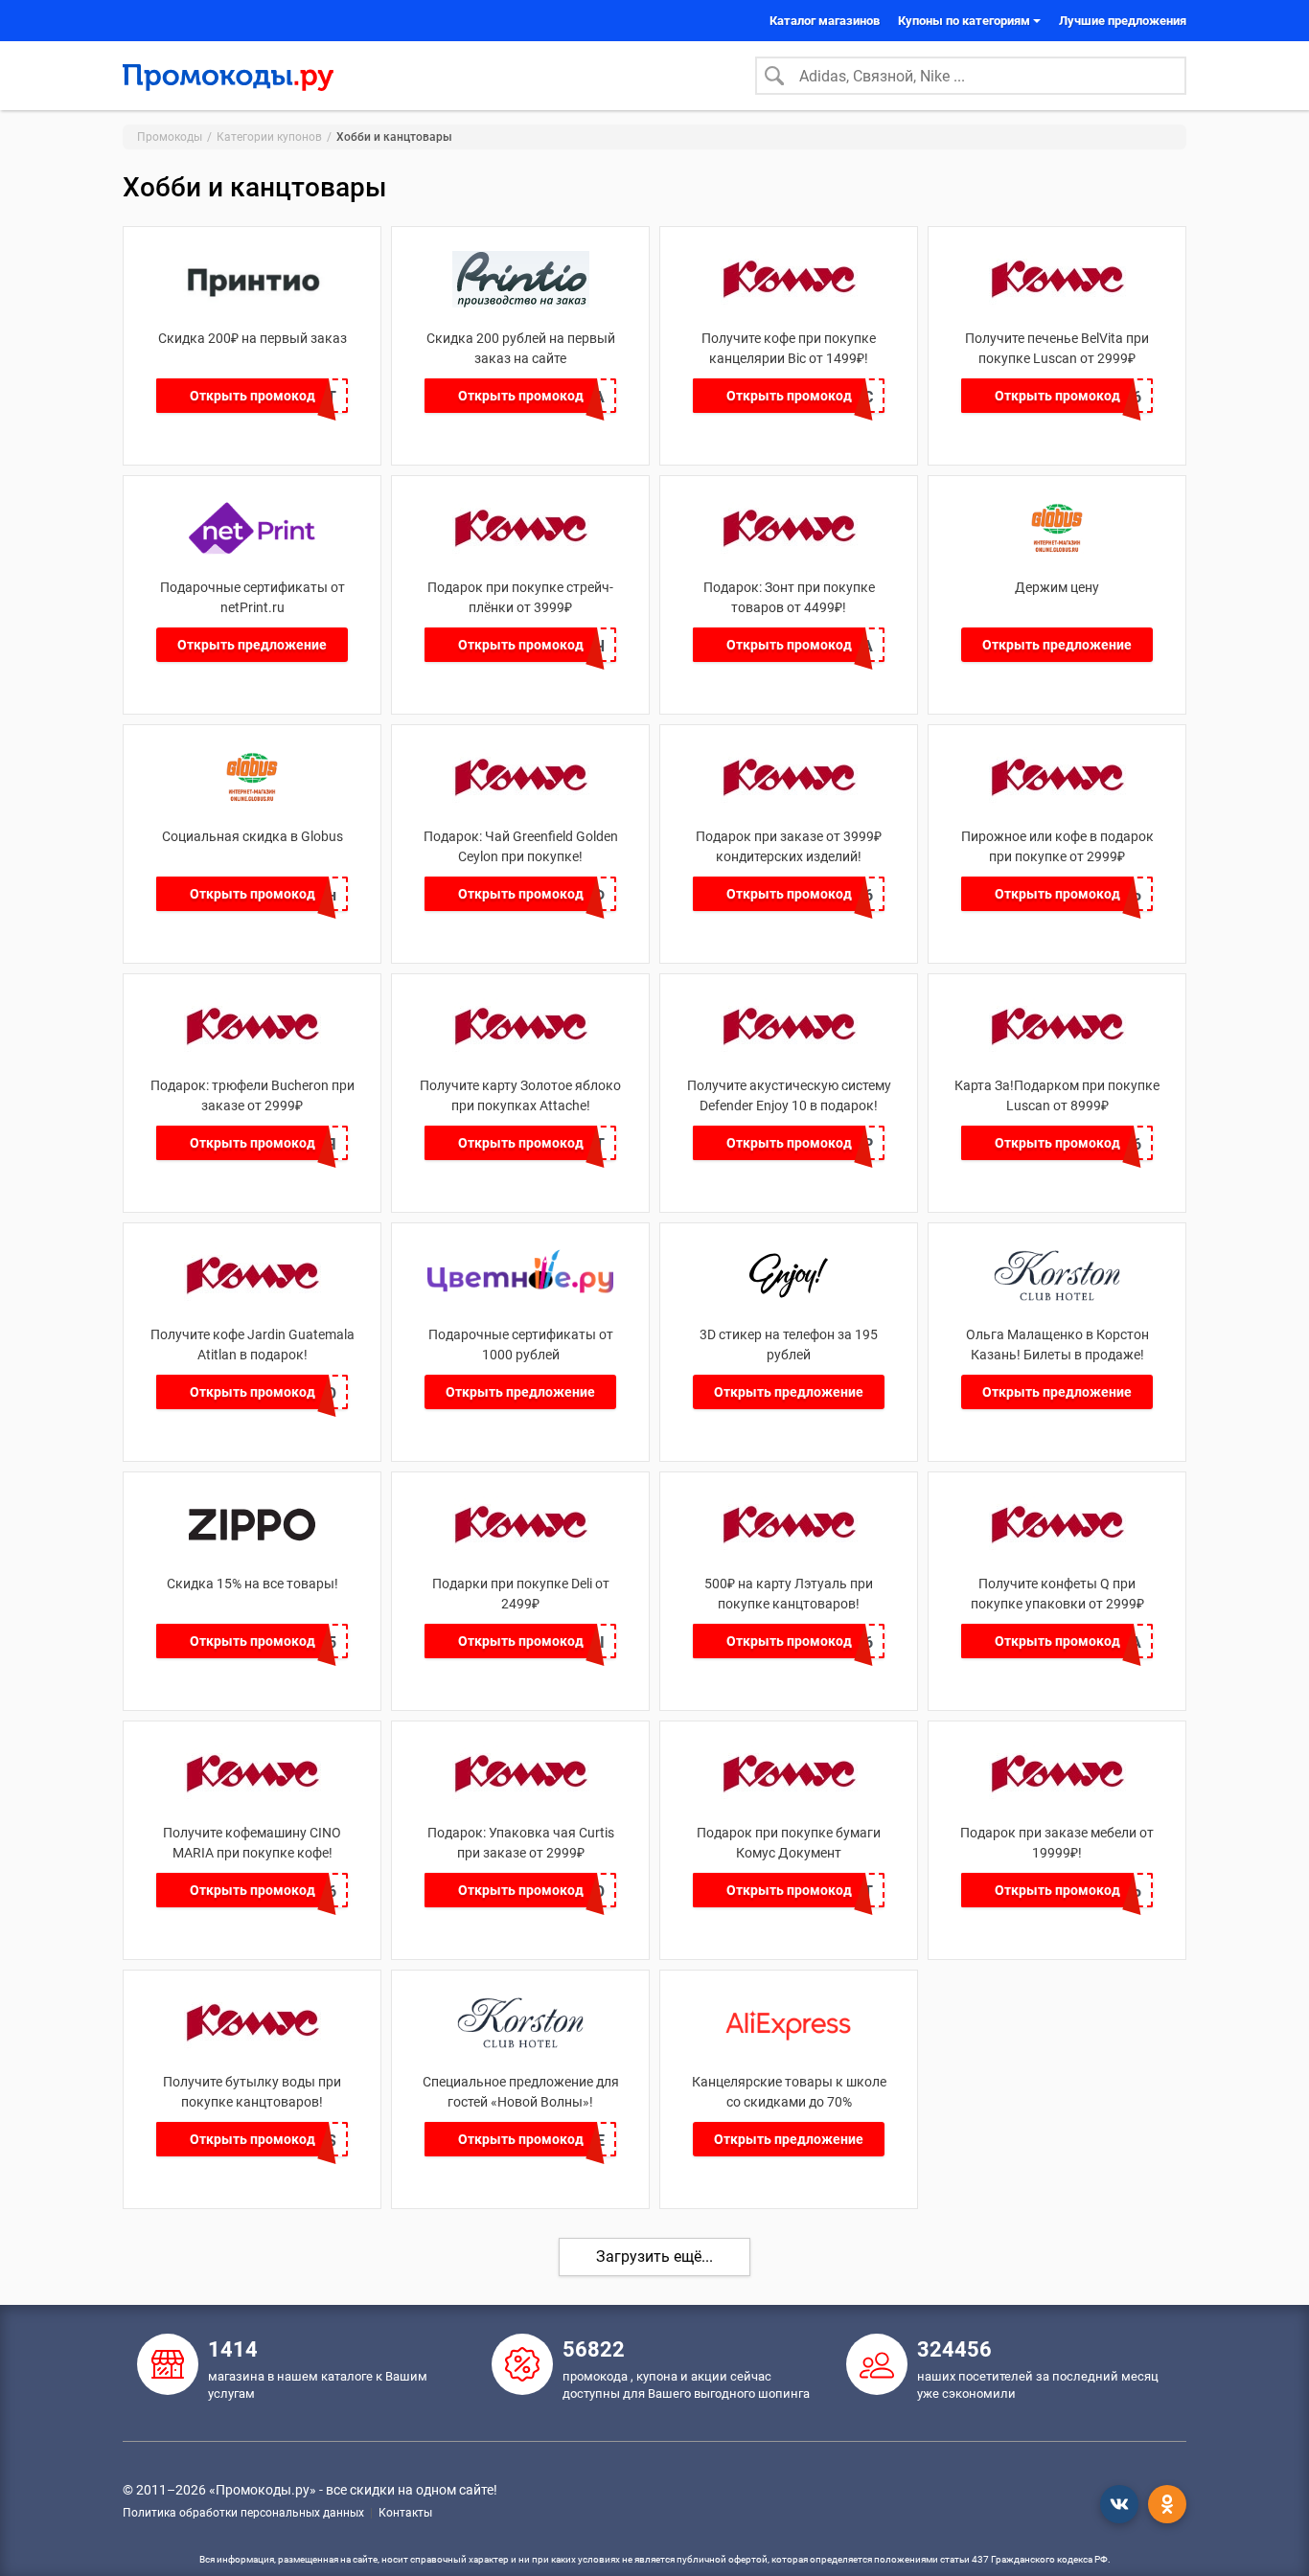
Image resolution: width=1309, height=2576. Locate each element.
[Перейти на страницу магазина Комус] (789, 302)
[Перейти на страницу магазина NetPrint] (253, 551)
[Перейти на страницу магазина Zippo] (253, 1548)
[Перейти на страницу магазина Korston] (521, 2046)
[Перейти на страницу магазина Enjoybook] (789, 1299)
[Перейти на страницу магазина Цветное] (520, 1299)
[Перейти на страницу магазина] (1057, 551)
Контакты (405, 2513)
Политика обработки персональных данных (243, 2513)
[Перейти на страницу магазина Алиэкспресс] (789, 2046)
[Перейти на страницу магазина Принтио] (253, 302)
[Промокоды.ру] (228, 76)
